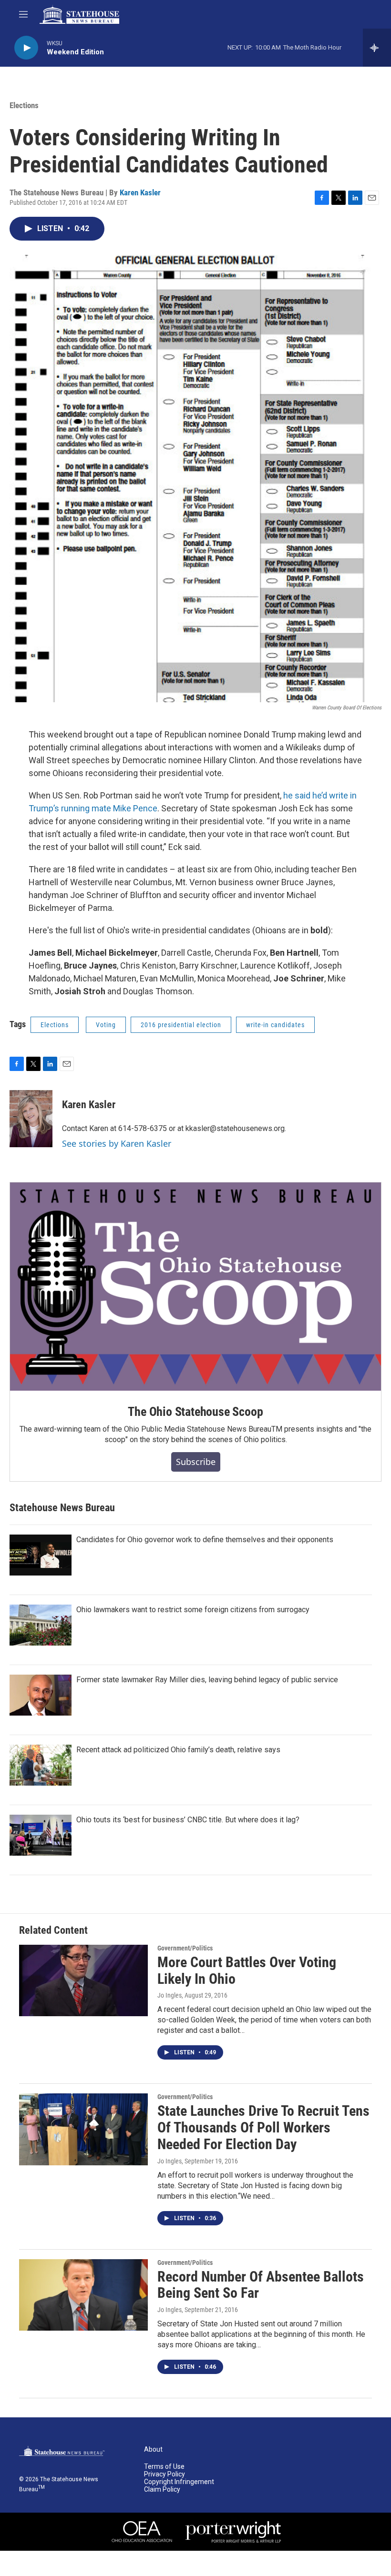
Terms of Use (164, 2467)
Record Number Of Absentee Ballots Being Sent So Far (261, 2285)
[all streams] (377, 48)
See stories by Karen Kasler (117, 1143)
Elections (24, 105)
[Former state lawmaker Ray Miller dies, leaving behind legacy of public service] (41, 1695)
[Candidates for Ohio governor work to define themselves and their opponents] (41, 1555)
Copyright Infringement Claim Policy (179, 2486)
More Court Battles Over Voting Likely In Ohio (247, 1970)
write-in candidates (275, 1025)
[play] (26, 48)
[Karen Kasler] (31, 1119)
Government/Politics (185, 1948)
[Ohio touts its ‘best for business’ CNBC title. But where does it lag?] (41, 1835)
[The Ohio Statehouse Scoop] (195, 1287)
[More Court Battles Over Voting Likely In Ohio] (83, 1980)
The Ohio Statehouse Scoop (195, 1412)
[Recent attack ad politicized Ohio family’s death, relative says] (41, 1765)
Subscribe (196, 1462)
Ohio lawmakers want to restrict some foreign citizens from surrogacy (193, 1610)
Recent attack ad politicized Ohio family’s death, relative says (178, 1750)
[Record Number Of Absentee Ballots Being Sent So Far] (83, 2295)
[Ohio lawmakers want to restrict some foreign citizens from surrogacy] (41, 1625)
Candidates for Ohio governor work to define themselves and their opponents (205, 1540)
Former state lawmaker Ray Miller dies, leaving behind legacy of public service (207, 1680)
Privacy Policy (165, 2474)
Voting (106, 1025)
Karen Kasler (140, 192)
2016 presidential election (181, 1025)
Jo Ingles (170, 1995)
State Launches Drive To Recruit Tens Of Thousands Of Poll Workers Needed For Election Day (263, 2127)
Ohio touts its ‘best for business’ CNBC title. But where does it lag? (188, 1820)
